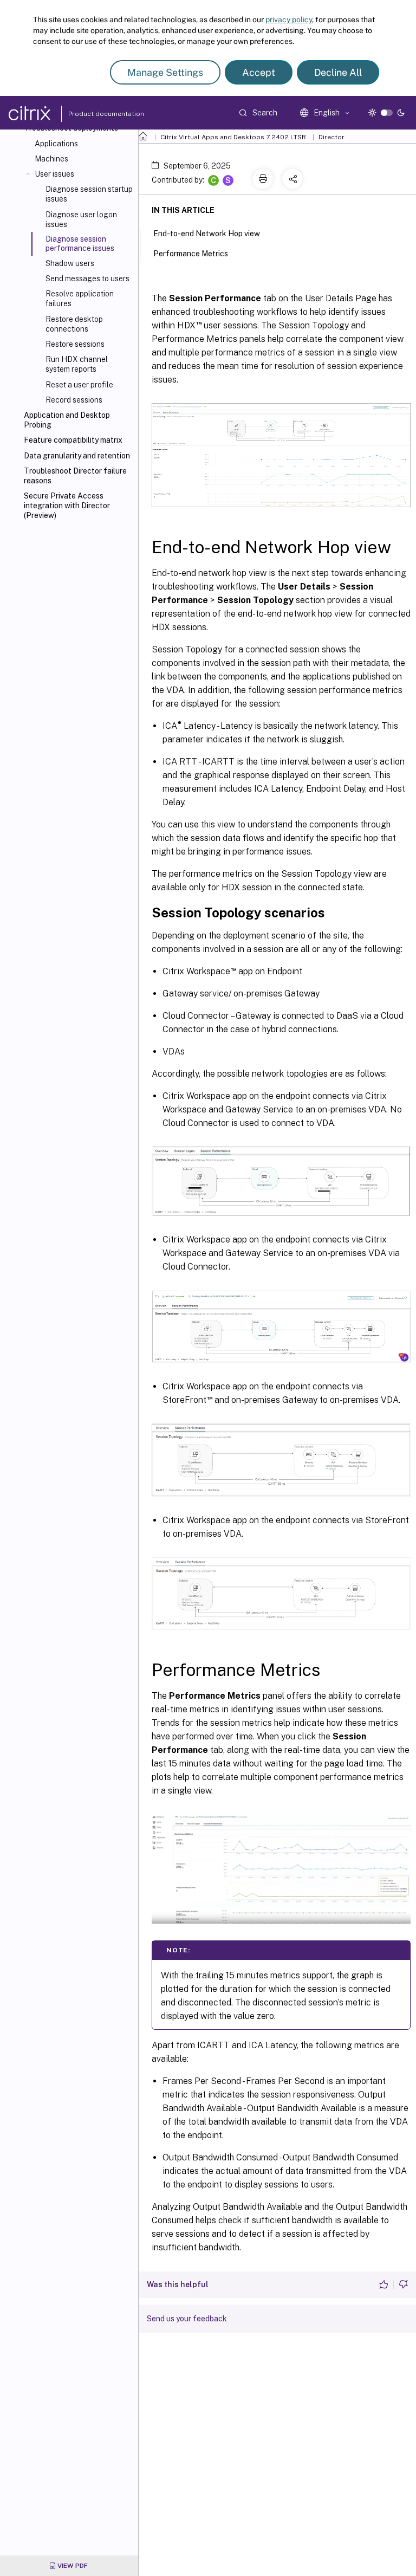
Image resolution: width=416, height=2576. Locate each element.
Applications (56, 144)
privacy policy (289, 20)
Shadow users (70, 263)
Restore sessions (75, 344)
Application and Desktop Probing (67, 420)
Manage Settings (165, 72)
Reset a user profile (79, 385)
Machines (51, 159)
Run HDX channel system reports (77, 364)
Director (331, 137)
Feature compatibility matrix (73, 440)
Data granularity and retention (77, 456)
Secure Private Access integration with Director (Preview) (67, 506)
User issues (54, 174)
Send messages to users (87, 279)
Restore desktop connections (74, 324)
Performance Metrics (191, 254)
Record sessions (74, 400)
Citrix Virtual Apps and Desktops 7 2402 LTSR (233, 137)
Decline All (338, 72)
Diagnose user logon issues (81, 219)
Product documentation (93, 114)
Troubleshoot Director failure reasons (75, 476)
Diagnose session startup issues (89, 194)
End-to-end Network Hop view (207, 234)
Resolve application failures (80, 299)
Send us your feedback (187, 2319)
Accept (259, 72)
